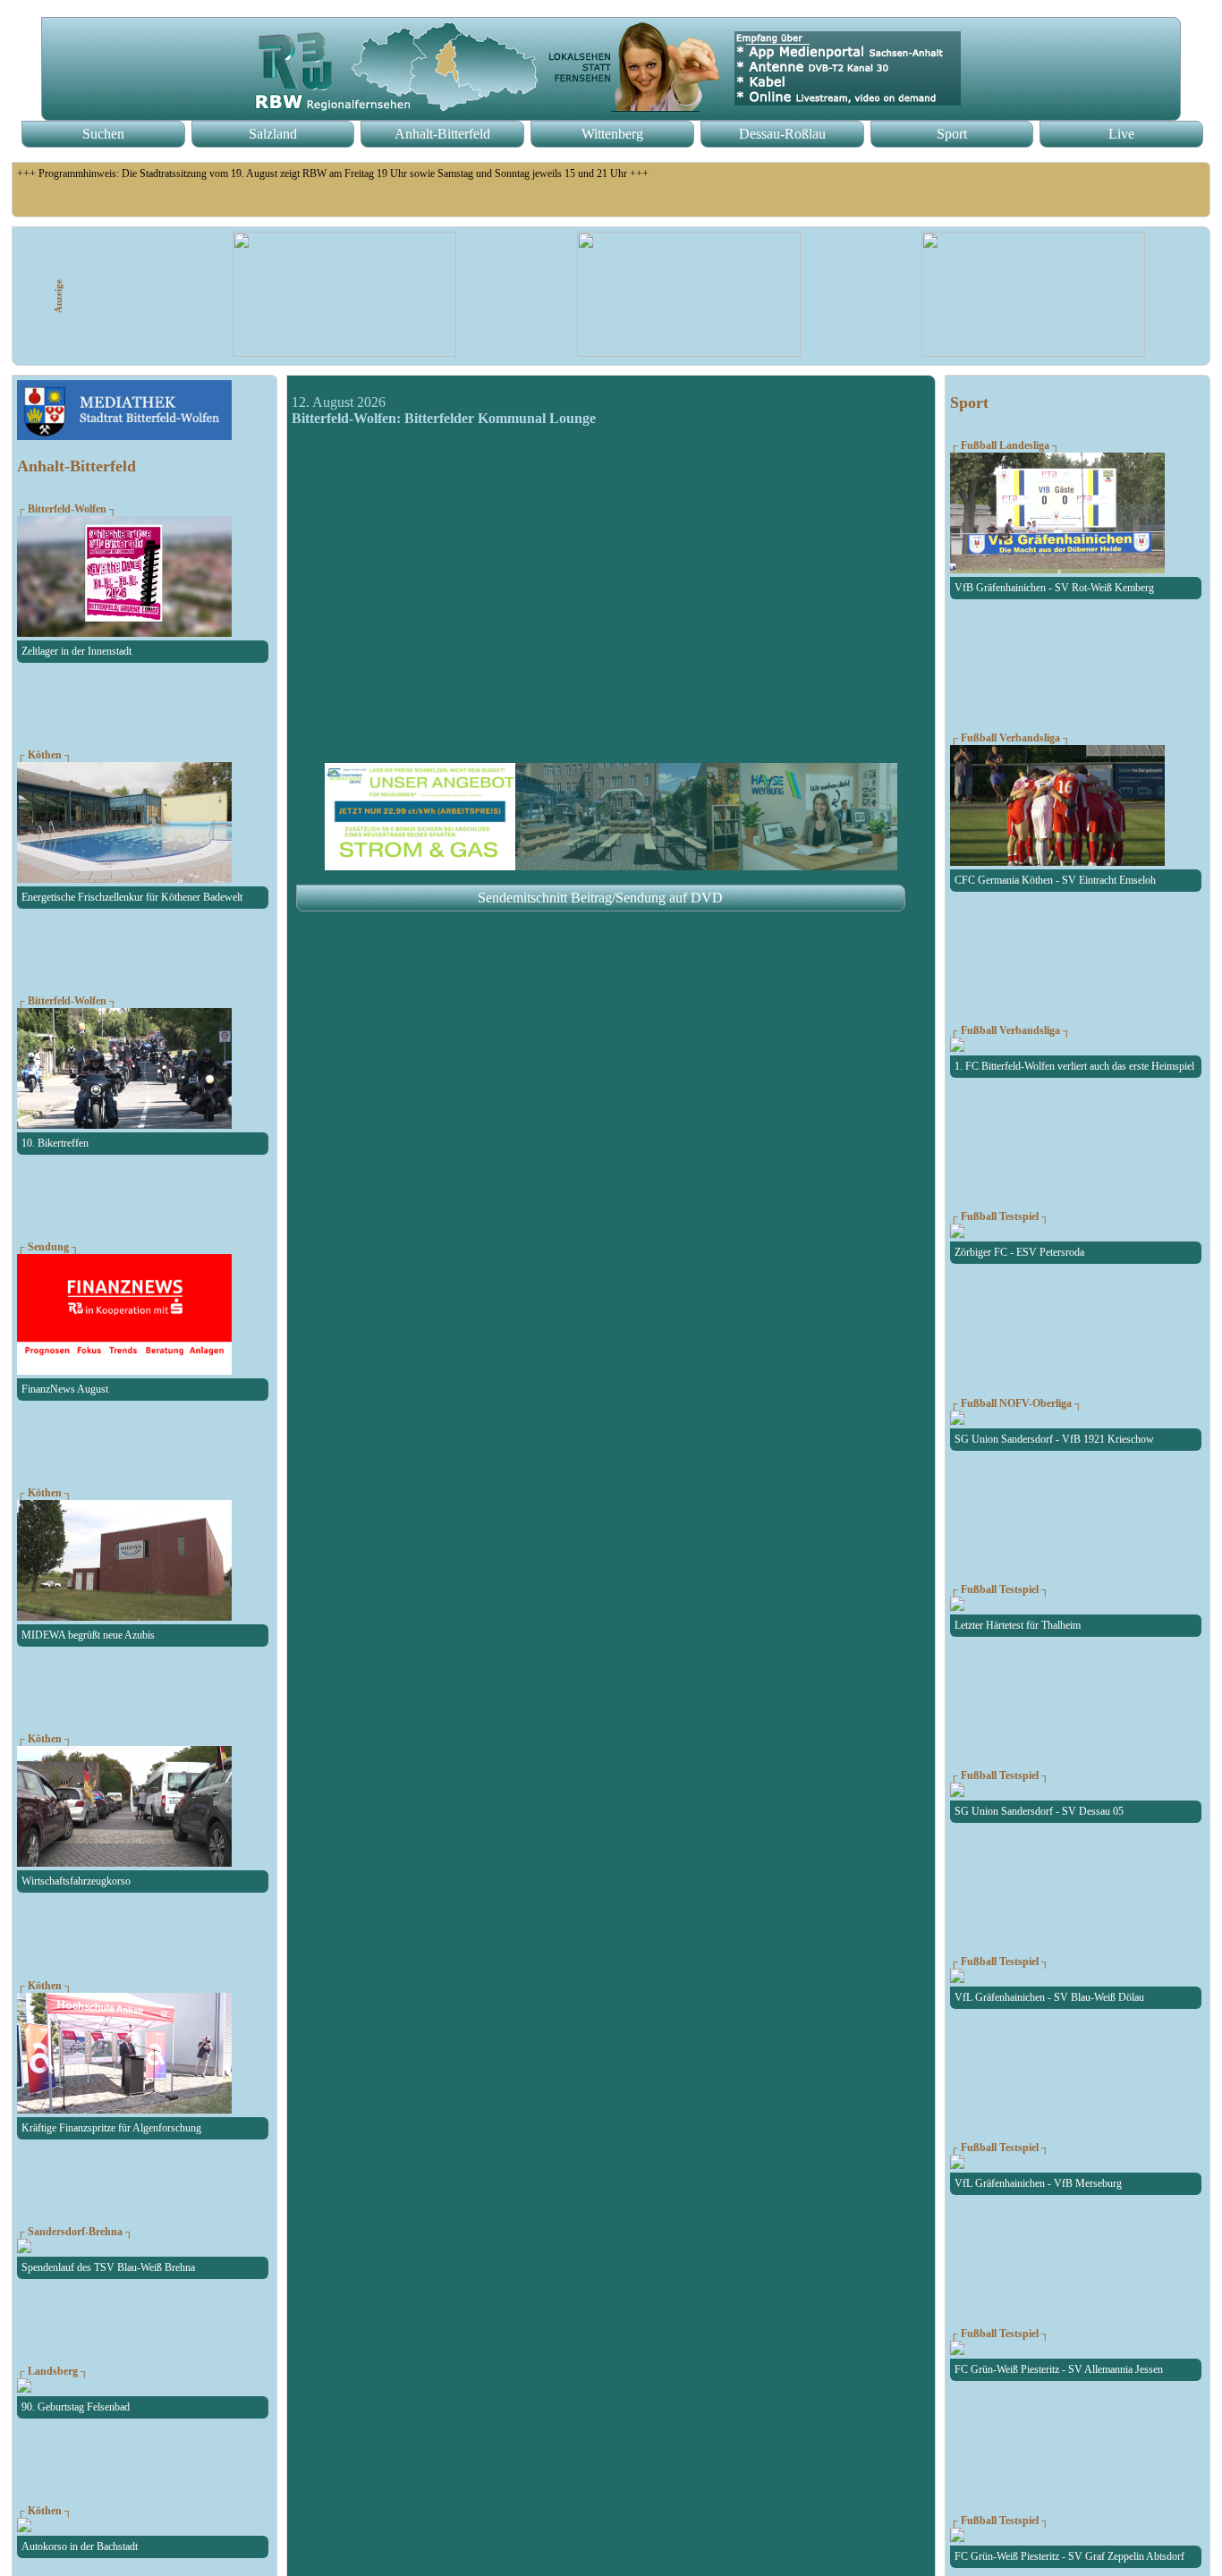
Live (1121, 134)
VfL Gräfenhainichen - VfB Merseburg (1038, 2183)
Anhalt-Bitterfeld (442, 134)
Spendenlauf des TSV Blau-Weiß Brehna (108, 2267)
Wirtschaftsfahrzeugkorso (76, 1881)
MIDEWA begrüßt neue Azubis (88, 1635)
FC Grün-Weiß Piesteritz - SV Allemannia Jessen (1059, 2369)
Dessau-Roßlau (782, 134)
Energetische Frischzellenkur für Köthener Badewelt (132, 897)
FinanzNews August (65, 1389)
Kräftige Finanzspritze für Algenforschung (111, 2128)
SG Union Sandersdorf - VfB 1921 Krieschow (1054, 1439)
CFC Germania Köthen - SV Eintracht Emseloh (1055, 880)
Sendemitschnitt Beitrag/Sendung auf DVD (600, 898)
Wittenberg (612, 134)
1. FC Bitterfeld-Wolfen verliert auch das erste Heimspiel (1074, 1066)
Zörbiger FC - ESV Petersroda (1019, 1252)
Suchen (103, 134)
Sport (952, 134)
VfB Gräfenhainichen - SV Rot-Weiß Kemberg (1054, 588)
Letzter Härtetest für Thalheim (1018, 1625)
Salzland (273, 134)
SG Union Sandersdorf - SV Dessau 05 (1039, 1811)
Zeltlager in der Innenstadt (76, 651)
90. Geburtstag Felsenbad (76, 2407)
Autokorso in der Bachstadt (80, 2546)
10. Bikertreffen (55, 1143)
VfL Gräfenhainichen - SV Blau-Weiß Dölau (1049, 1997)
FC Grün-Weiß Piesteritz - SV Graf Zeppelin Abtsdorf (1069, 2556)
